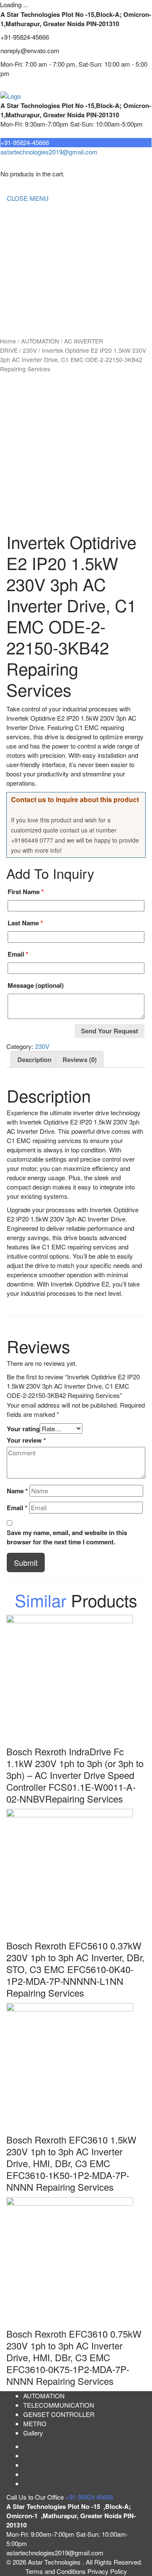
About (15, 231)
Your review (26, 1440)
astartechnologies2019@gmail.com (49, 152)
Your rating (23, 1429)
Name (17, 1491)
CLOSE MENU (28, 198)
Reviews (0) (80, 1060)
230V (30, 350)
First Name (26, 892)
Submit (26, 1562)
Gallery (33, 2433)
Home (15, 215)
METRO (18, 299)
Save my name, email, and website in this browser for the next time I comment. (67, 1537)
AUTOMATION (27, 282)
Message (36, 985)
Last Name (25, 923)
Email (18, 954)
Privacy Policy (107, 2571)
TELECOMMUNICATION (42, 248)
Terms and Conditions (56, 2571)
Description (34, 1060)
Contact (18, 316)
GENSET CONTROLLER (42, 265)
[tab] (34, 1059)
